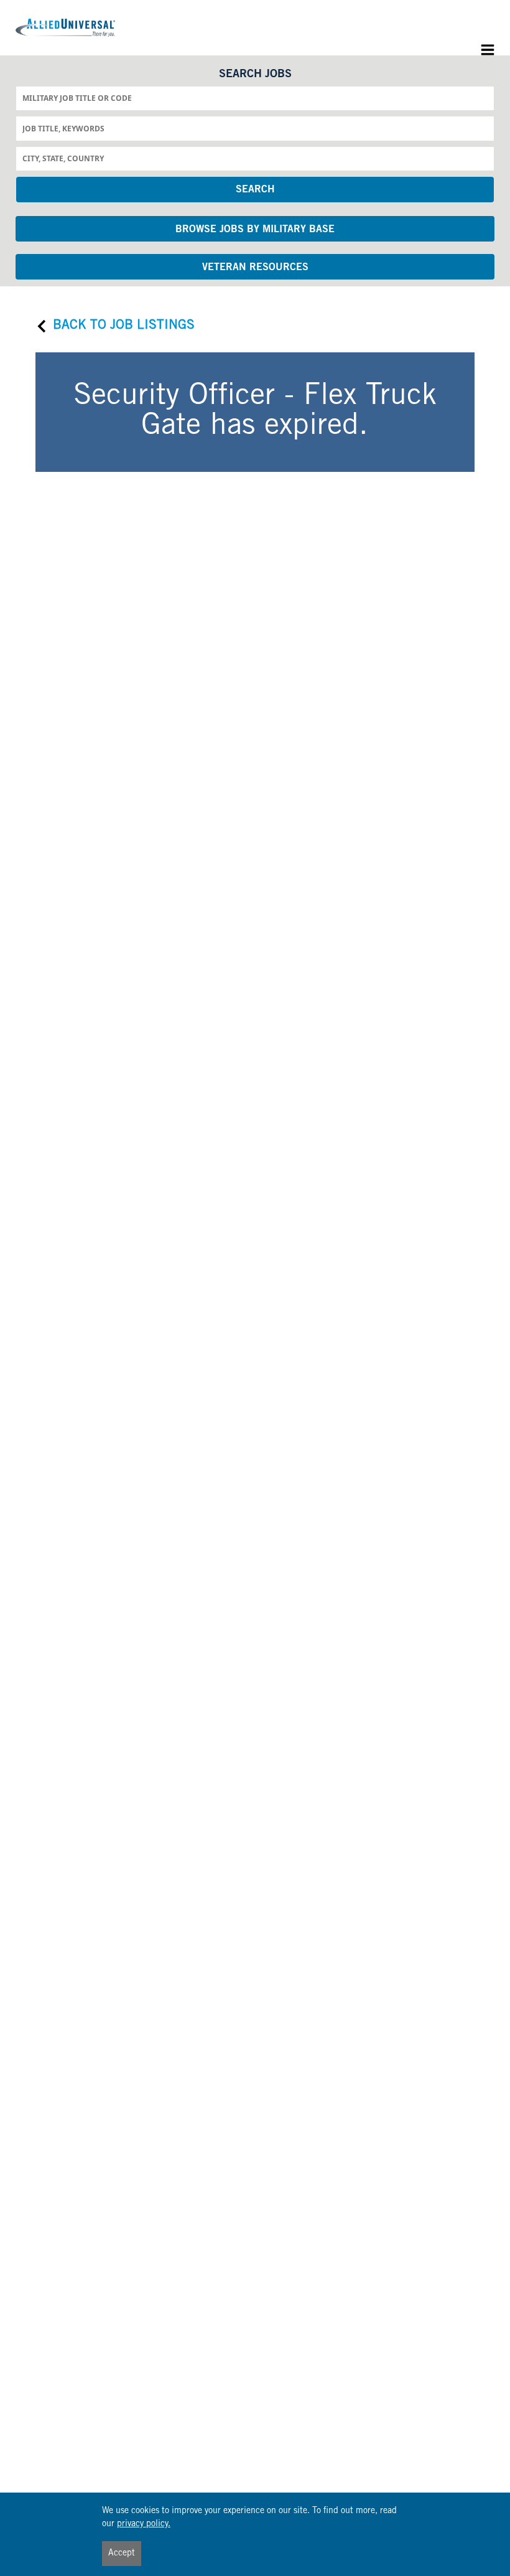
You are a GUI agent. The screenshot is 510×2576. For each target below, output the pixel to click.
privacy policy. (144, 2524)
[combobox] (255, 98)
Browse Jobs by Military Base (255, 230)
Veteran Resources (255, 268)
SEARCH (255, 190)
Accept (122, 2554)
